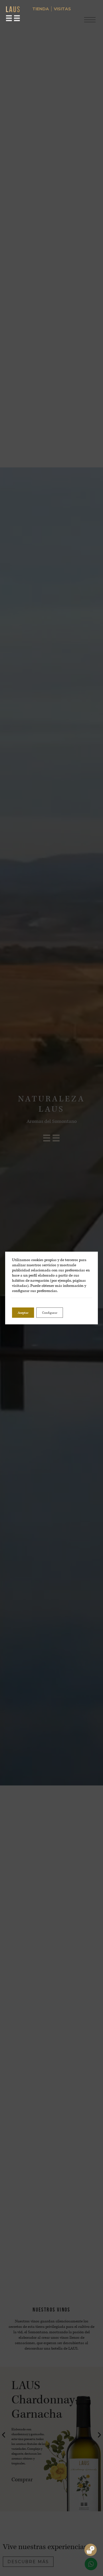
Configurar (50, 1313)
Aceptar (23, 1313)
